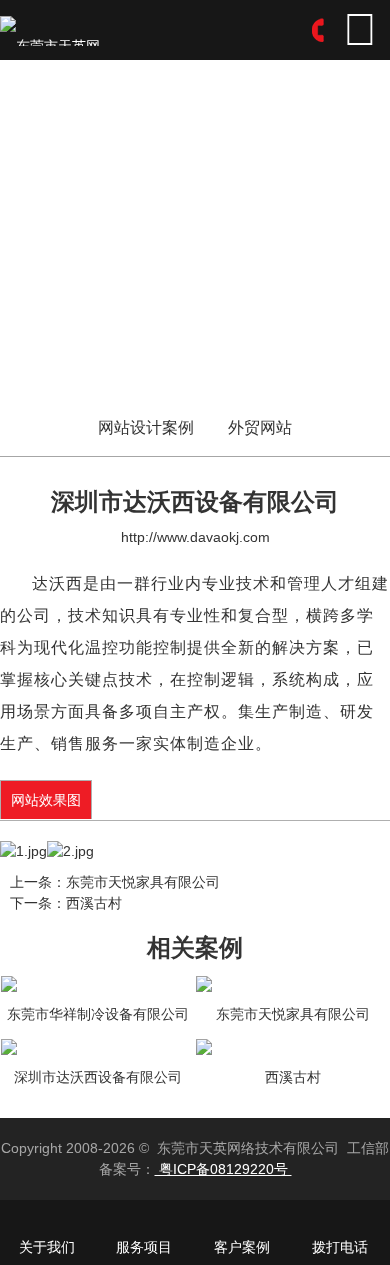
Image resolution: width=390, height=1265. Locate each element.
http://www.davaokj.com (195, 537)
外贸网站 (260, 428)
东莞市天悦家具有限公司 (143, 882)
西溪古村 (94, 903)
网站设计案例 (146, 428)
